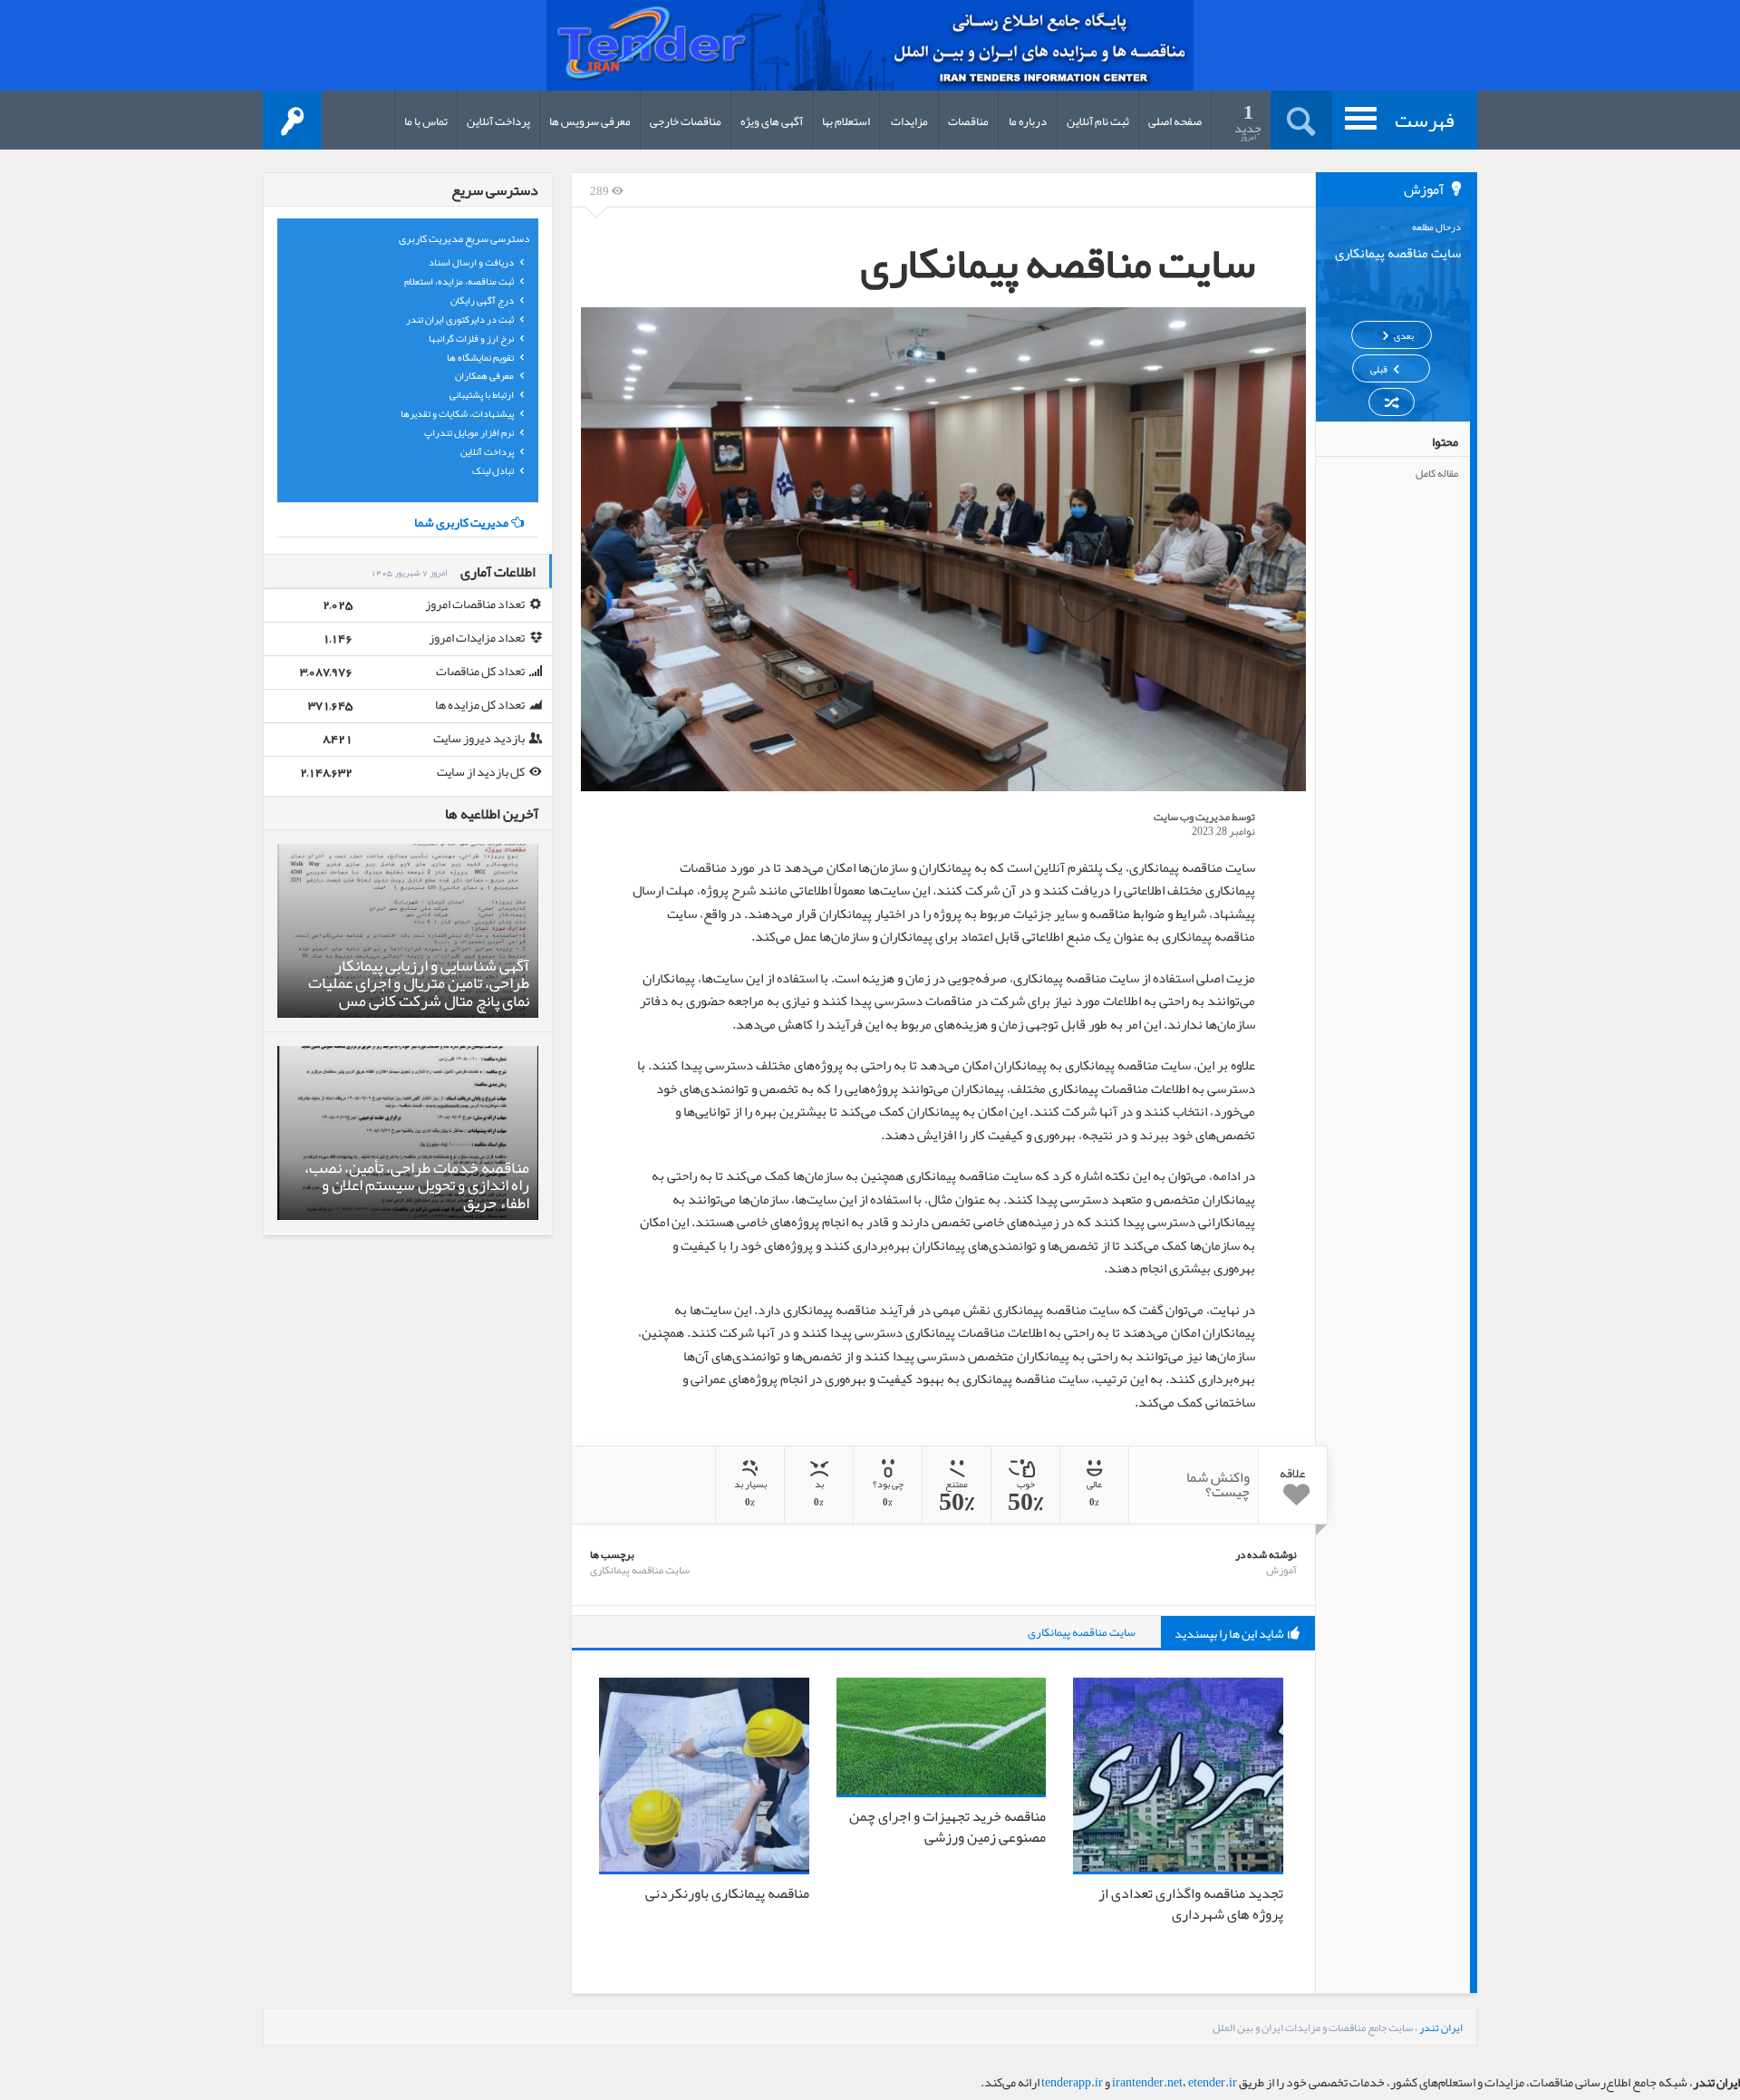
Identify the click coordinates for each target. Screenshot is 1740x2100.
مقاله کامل (1437, 473)
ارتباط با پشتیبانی (483, 394)
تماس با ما (426, 121)
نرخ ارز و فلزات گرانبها (472, 338)
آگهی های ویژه (772, 121)
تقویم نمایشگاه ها (481, 357)
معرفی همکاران (485, 375)
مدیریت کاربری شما (461, 522)
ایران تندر (1441, 2027)
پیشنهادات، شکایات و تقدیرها (458, 413)
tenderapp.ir (1072, 2082)
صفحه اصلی (1175, 121)
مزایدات (909, 121)
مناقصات (968, 121)
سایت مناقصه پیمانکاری (640, 1570)
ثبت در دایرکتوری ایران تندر (461, 319)
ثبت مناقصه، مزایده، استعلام (460, 281)
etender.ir (1213, 2082)
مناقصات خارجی (686, 121)
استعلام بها (846, 121)
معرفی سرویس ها (590, 121)
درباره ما (1028, 121)
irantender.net (1147, 2082)
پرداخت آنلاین (498, 121)
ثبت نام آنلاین (1098, 121)
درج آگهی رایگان (483, 300)
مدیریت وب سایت (1192, 817)
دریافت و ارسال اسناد (472, 262)
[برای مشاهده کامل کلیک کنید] (943, 549)
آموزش (1281, 1570)
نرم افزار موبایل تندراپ (470, 432)
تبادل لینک (494, 470)
